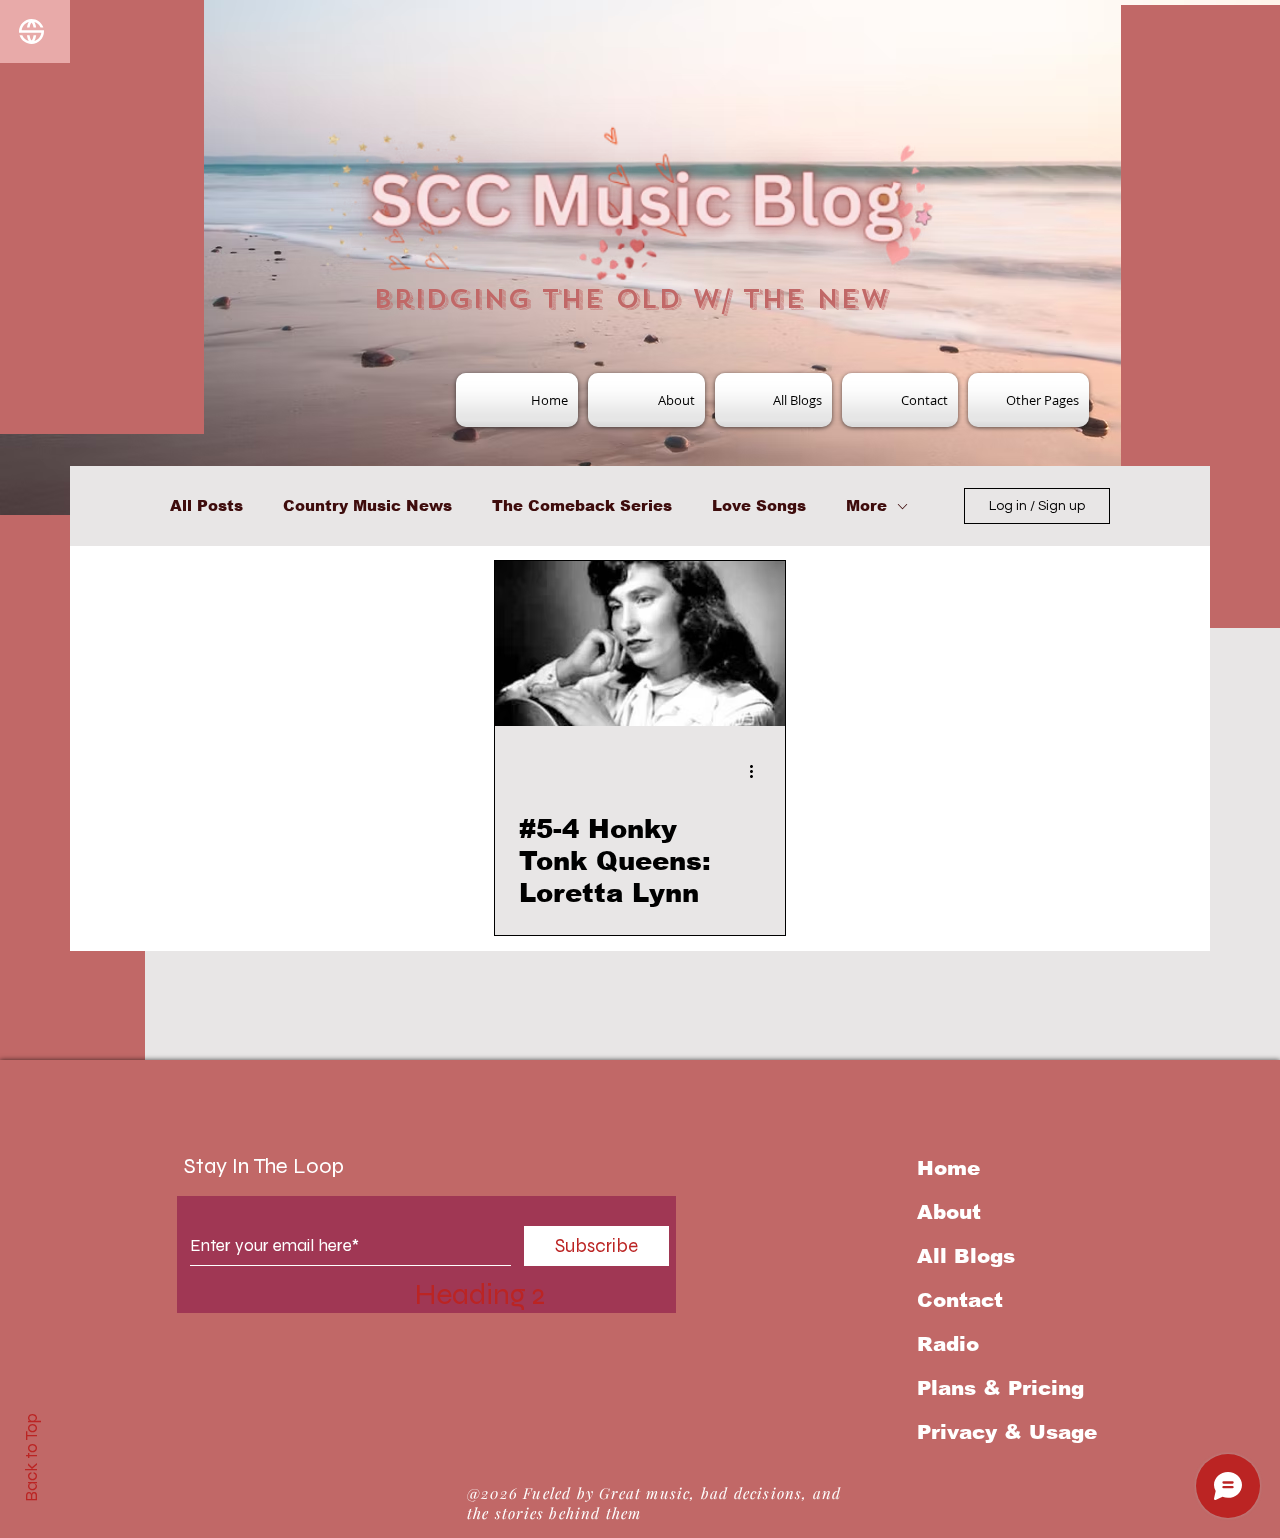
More (866, 505)
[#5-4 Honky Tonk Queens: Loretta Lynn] (640, 643)
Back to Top (31, 1457)
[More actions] (758, 771)
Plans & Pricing (1000, 1388)
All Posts (206, 505)
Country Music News (367, 505)
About (949, 1212)
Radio (948, 1344)
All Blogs (966, 1256)
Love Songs (759, 505)
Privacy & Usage (1007, 1432)
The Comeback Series (582, 505)
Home (948, 1168)
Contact (960, 1300)
